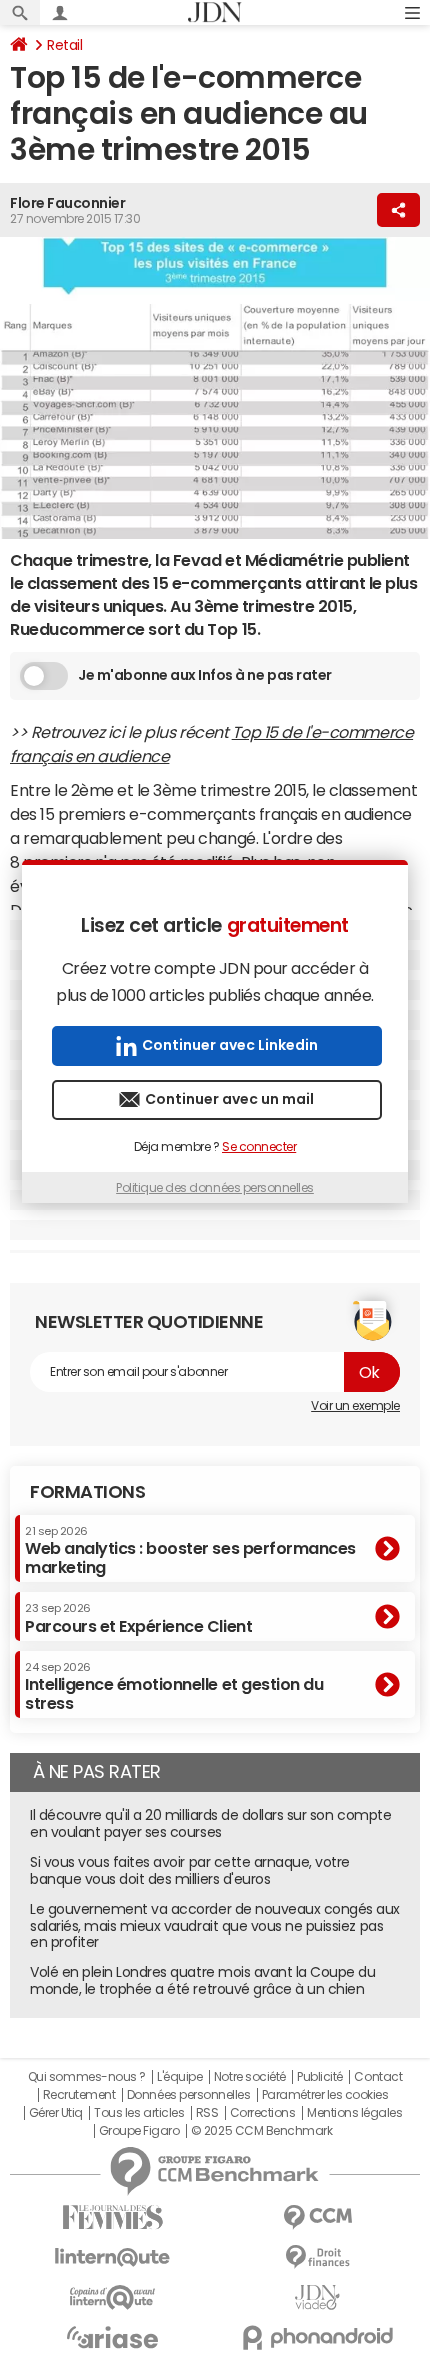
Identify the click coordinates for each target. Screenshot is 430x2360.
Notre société (250, 2077)
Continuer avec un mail (229, 1099)
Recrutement (79, 2095)
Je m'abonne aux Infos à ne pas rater (205, 675)
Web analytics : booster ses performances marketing (190, 1550)
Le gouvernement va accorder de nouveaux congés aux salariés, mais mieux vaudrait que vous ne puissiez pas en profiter (215, 1926)
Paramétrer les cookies (325, 2095)
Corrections (263, 2113)
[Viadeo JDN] (317, 2297)
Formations (87, 1492)
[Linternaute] (112, 2257)
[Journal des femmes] (112, 2217)
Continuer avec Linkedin (230, 1045)
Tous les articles (139, 2113)
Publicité (320, 2077)
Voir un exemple (355, 1406)
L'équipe (179, 2077)
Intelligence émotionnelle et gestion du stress (174, 1686)
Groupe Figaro (139, 2131)
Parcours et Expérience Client (138, 1618)
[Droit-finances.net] (317, 2257)
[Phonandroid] (317, 2337)
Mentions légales (354, 2113)
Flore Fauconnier (67, 203)
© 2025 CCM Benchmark (261, 2131)
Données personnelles (188, 2095)
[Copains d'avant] (112, 2297)
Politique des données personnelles (215, 1188)
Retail (64, 45)
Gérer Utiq (56, 2113)
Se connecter (259, 1147)
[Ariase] (112, 2337)
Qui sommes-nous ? (87, 2077)
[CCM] (317, 2217)
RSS (207, 2113)
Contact (378, 2077)
